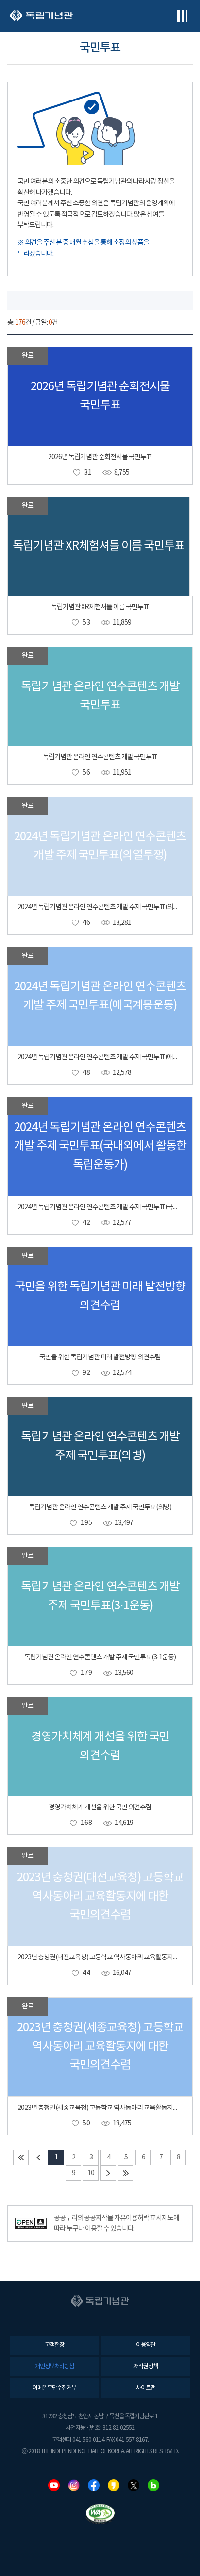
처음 (21, 2158)
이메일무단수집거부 (54, 2388)
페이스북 (94, 2485)
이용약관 (146, 2345)
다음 (108, 2173)
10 (91, 2173)
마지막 (126, 2173)
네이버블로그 (153, 2485)
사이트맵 (146, 2388)
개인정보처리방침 (54, 2367)
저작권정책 (146, 2367)
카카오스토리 (114, 2485)
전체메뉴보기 (182, 16)
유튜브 (54, 2485)
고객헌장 (54, 2345)
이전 (38, 2158)
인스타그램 (74, 2485)
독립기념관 (41, 16)
